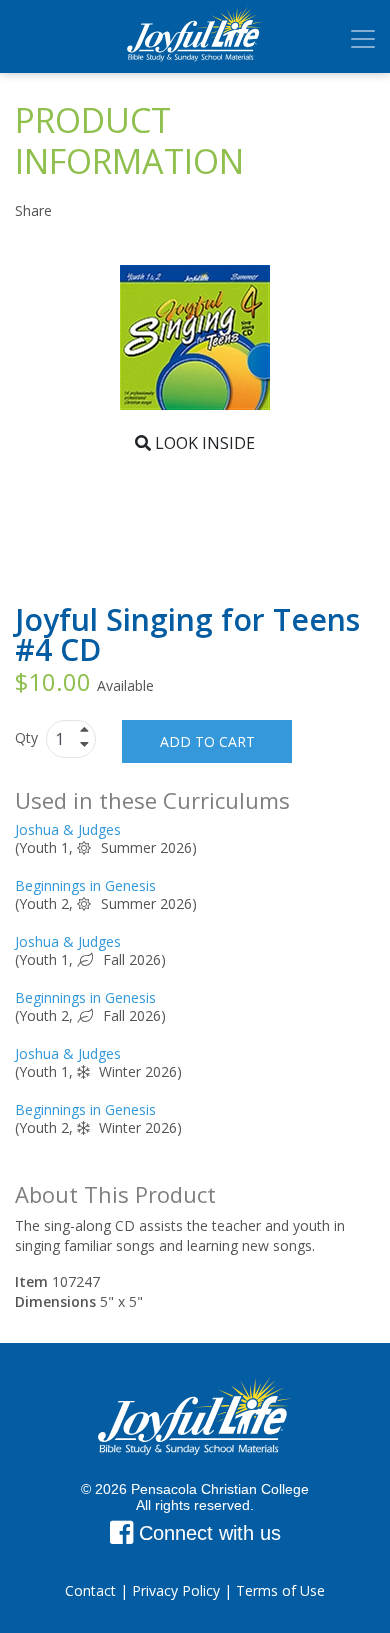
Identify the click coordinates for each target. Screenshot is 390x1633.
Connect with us (207, 1533)
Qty (28, 737)
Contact (90, 1590)
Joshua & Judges (68, 829)
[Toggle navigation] (363, 39)
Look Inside (203, 443)
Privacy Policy (176, 1590)
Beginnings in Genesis (85, 885)
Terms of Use (280, 1590)
